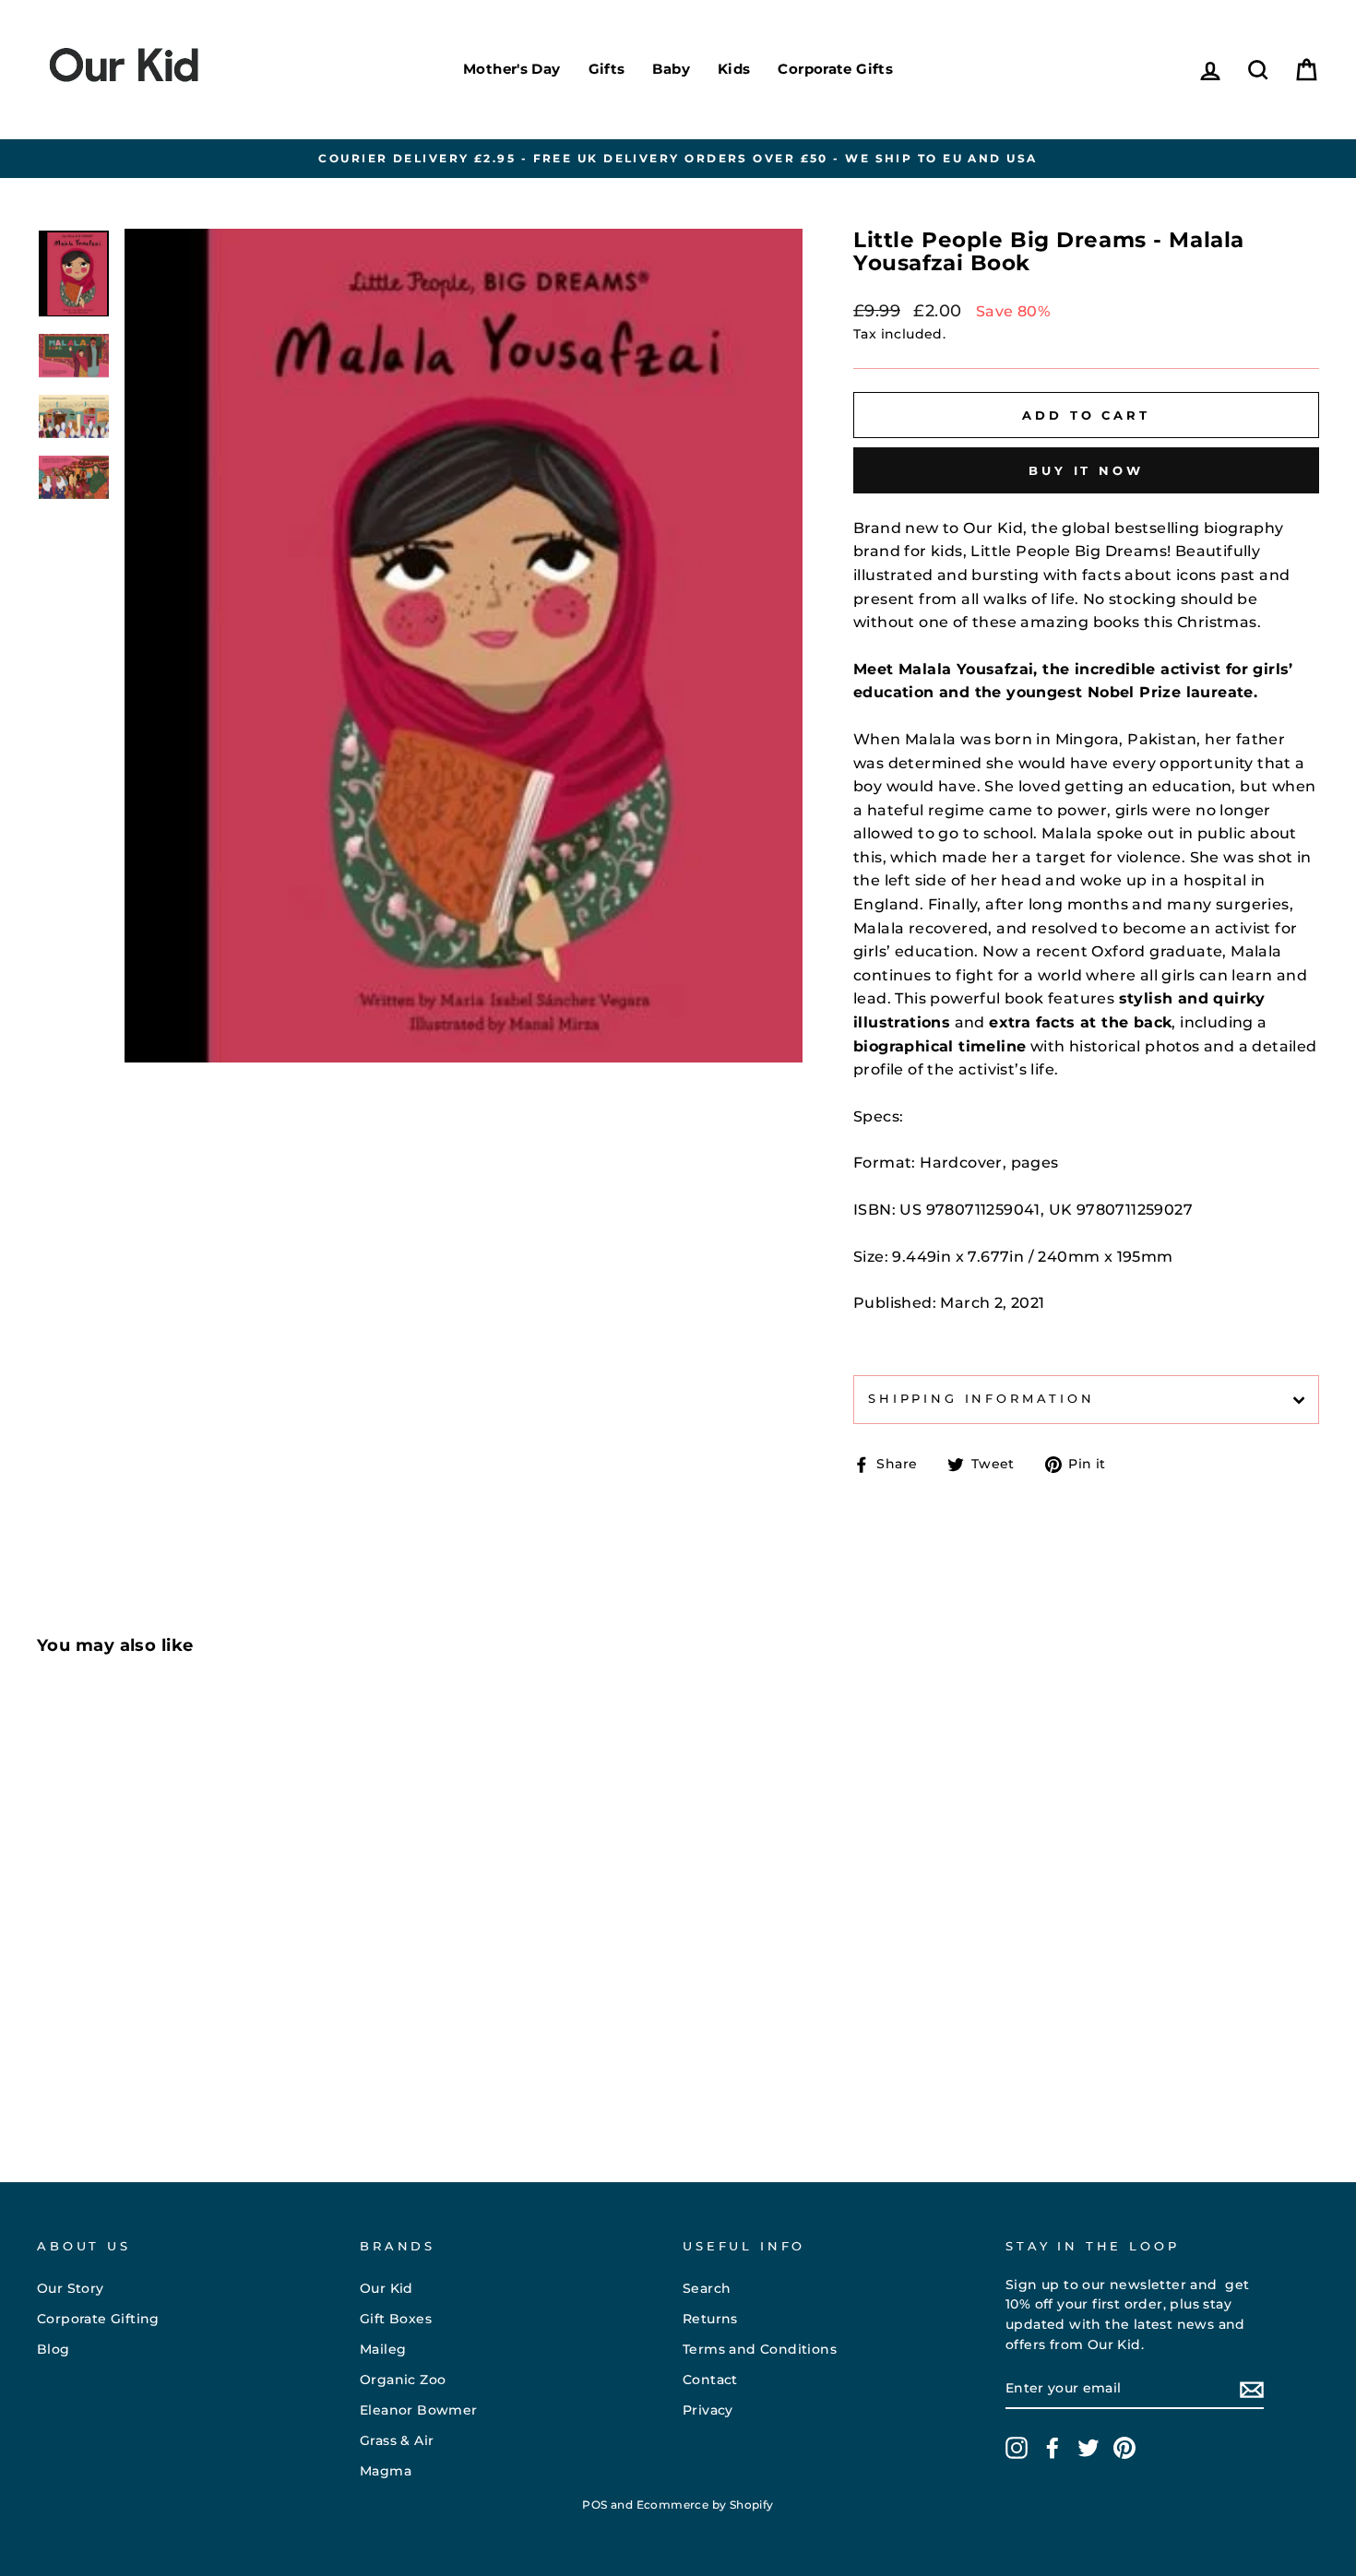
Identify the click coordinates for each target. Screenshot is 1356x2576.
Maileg (383, 2349)
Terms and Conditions (760, 2349)
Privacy (708, 2410)
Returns (710, 2319)
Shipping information (981, 1399)
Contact (710, 2380)
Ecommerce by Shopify (705, 2505)
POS (595, 2505)
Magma (386, 2471)
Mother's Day (512, 69)
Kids (734, 69)
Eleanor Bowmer (419, 2410)
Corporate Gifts (835, 69)
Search (707, 2288)
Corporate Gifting (98, 2319)
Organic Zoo (403, 2380)
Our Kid (387, 2288)
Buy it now (1086, 470)
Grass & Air (397, 2440)
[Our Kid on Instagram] (1017, 2448)
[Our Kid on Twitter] (1088, 2448)
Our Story (71, 2288)
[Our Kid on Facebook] (1053, 2448)
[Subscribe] (1252, 2390)
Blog (54, 2349)
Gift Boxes (396, 2319)
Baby (671, 69)
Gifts (607, 69)
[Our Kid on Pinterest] (1124, 2448)
